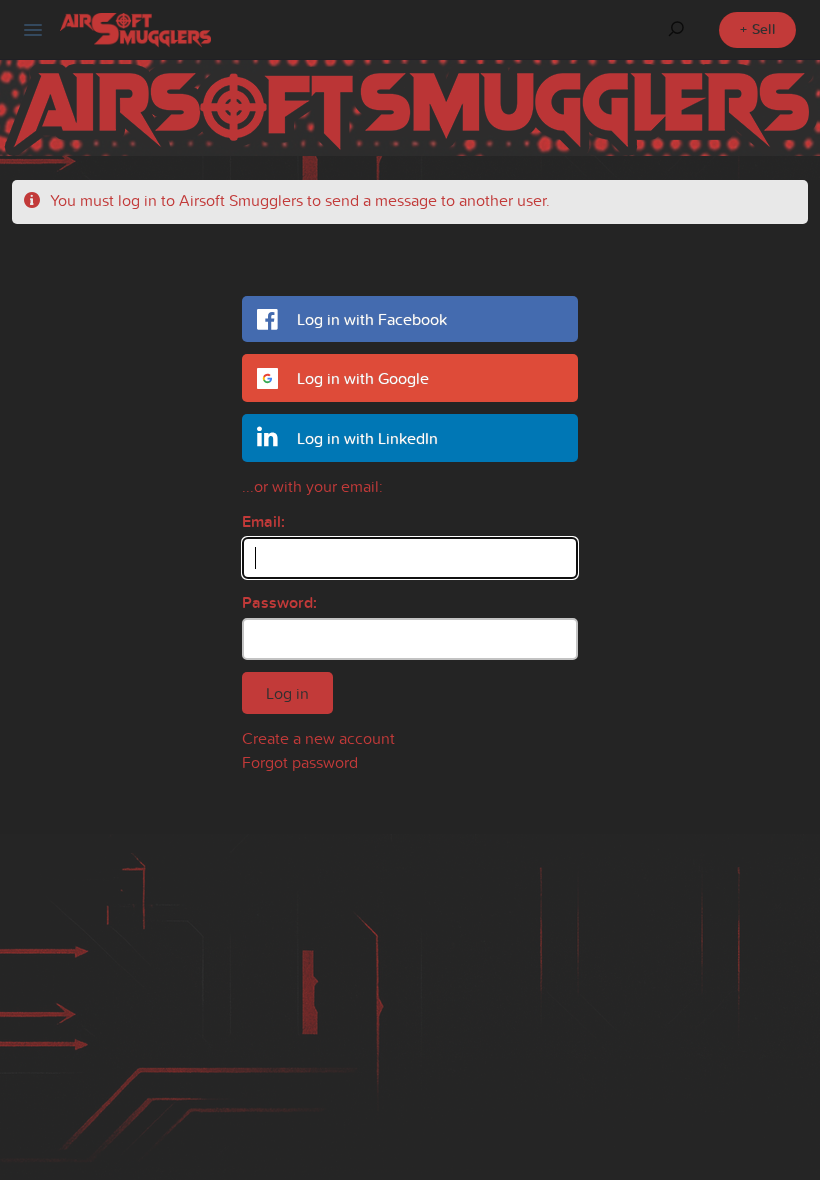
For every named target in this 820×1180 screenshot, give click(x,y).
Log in (287, 693)
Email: (263, 521)
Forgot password (300, 762)
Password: (279, 602)
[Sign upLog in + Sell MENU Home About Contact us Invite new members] (33, 30)
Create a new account (318, 738)
